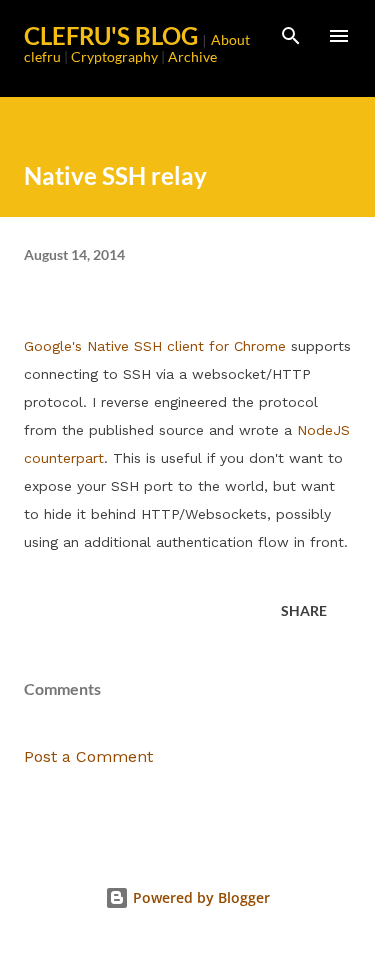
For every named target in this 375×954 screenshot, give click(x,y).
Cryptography (114, 56)
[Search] (291, 36)
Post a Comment (88, 756)
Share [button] (304, 610)
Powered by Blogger (199, 897)
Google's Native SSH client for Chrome (155, 346)
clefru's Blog (111, 35)
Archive (192, 56)
